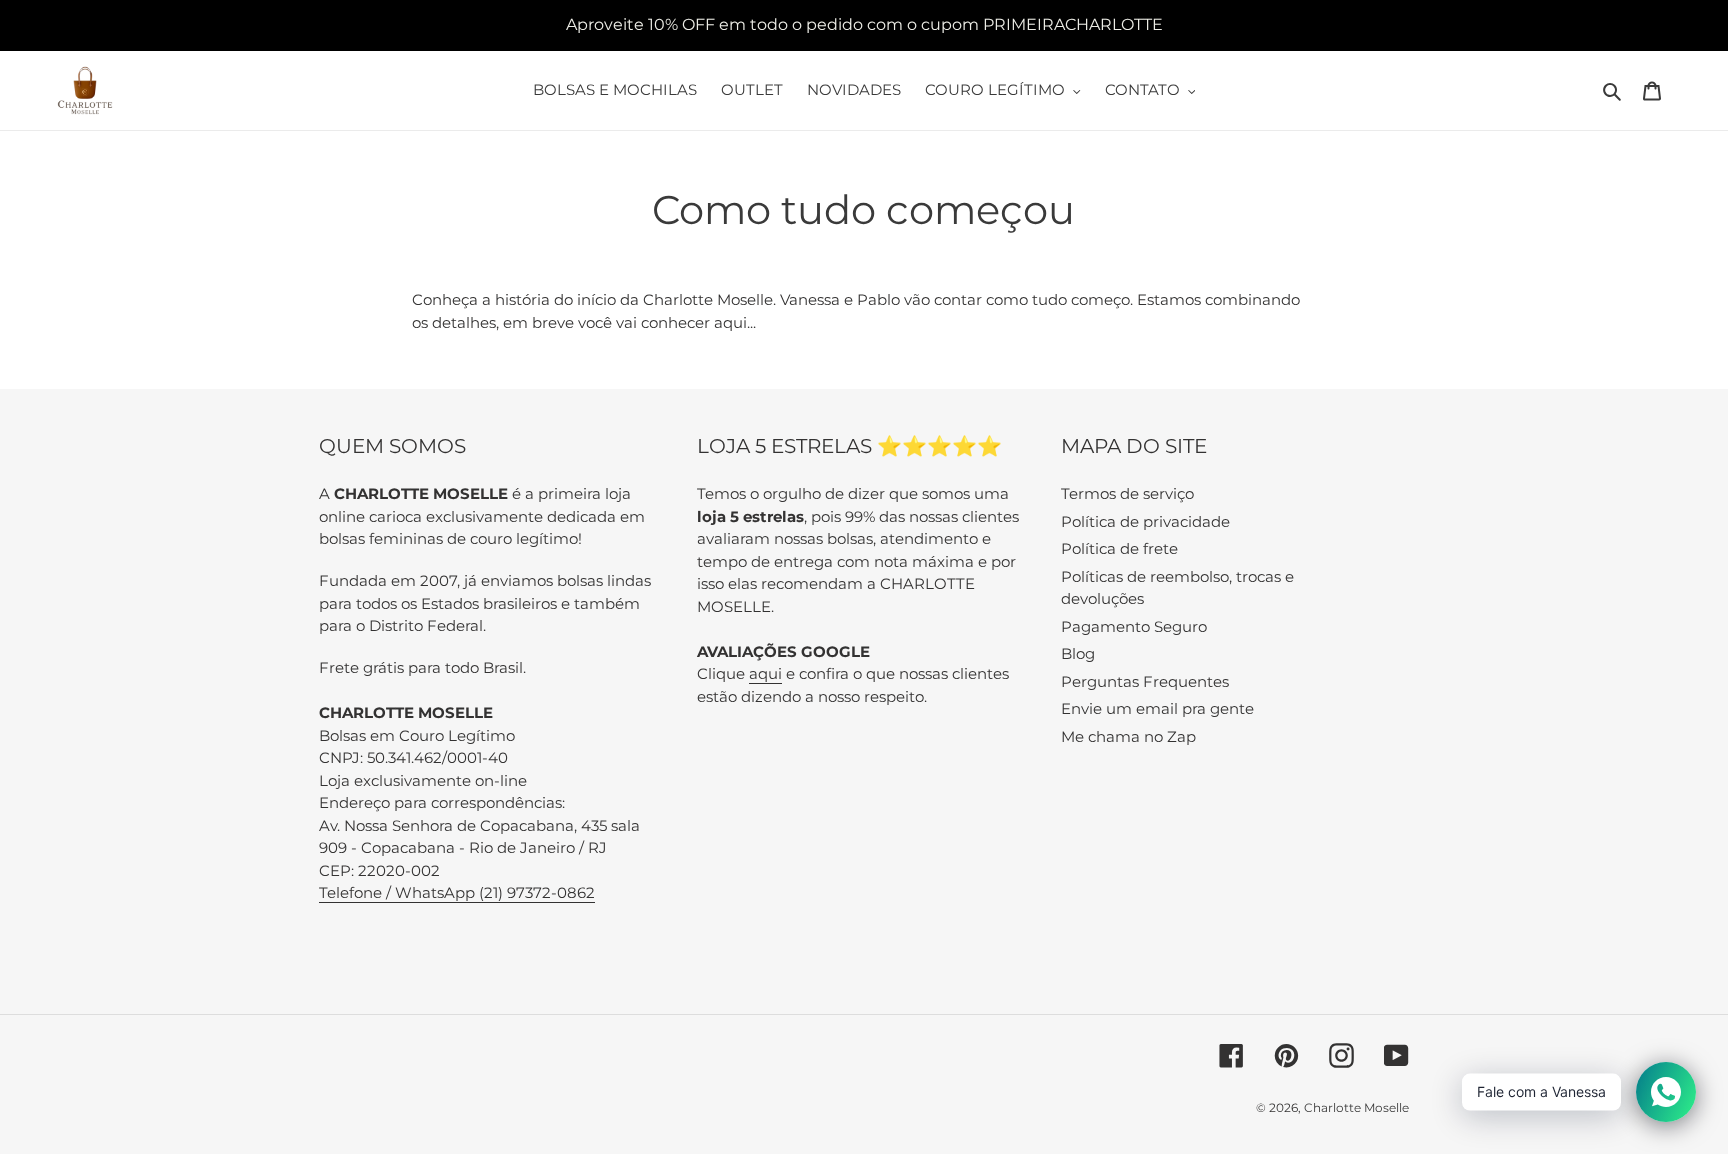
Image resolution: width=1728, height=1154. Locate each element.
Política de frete (1119, 548)
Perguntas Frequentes (1145, 681)
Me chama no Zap (1128, 736)
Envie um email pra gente (1157, 708)
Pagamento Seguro (1134, 626)
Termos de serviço (1127, 493)
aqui (765, 673)
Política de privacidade (1145, 521)
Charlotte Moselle (1356, 1107)
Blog (1078, 653)
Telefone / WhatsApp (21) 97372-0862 (457, 892)
